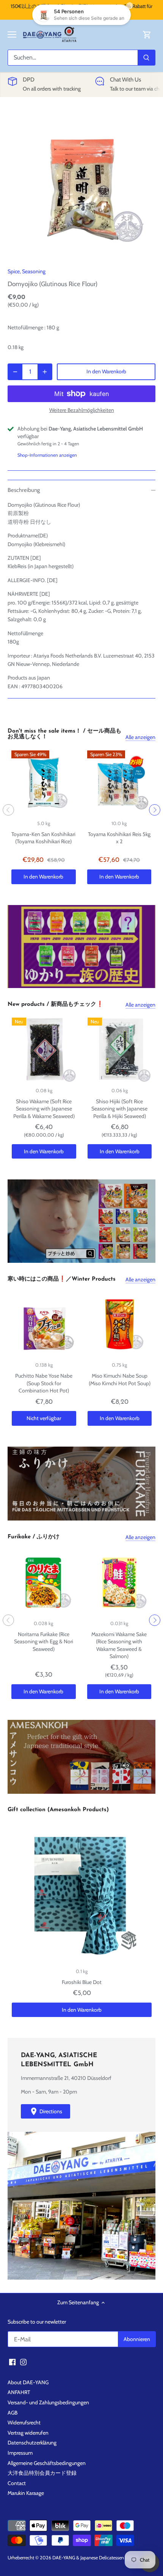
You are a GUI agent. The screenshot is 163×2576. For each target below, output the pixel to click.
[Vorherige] (8, 810)
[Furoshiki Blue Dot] (82, 1893)
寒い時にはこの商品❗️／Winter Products (62, 1279)
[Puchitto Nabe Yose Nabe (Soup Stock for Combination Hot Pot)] (44, 1325)
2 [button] (81, 980)
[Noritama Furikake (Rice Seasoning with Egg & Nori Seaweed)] (44, 1583)
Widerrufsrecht (24, 2423)
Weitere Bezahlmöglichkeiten (82, 410)
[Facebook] (12, 2362)
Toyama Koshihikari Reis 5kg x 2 (119, 838)
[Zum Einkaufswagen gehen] (147, 35)
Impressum (20, 2453)
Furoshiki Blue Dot (82, 1982)
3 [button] (89, 980)
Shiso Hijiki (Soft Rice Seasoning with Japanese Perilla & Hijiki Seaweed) (119, 1109)
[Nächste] (155, 810)
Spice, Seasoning (27, 271)
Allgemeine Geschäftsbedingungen (47, 2463)
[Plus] (45, 372)
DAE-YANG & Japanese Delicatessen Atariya (96, 2558)
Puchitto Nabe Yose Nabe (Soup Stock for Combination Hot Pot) (44, 1383)
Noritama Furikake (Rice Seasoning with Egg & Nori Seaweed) (44, 1642)
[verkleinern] (15, 372)
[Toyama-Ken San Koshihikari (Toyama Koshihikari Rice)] (44, 783)
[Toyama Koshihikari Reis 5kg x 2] (119, 783)
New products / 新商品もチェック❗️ (56, 1005)
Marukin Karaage (26, 2493)
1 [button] (74, 980)
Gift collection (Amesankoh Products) (58, 1810)
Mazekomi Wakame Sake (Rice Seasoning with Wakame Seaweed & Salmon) (119, 1645)
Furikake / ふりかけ (34, 1537)
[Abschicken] (146, 58)
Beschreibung (24, 490)
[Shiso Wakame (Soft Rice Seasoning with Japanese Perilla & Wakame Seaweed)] (44, 1050)
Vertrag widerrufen (28, 2433)
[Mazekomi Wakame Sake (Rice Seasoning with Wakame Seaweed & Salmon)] (119, 1583)
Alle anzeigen (140, 737)
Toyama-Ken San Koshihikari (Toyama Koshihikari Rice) (43, 838)
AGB (13, 2413)
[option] (81, 184)
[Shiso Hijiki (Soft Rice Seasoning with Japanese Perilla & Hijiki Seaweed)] (120, 1050)
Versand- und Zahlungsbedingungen (48, 2402)
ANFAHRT (19, 2392)
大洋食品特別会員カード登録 (42, 2473)
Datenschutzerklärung (32, 2443)
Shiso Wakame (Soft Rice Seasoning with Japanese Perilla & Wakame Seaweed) (44, 1109)
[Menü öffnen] (12, 34)
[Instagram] (23, 2362)
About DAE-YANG (28, 2382)
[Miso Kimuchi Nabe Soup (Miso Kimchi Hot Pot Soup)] (120, 1325)
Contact (17, 2483)
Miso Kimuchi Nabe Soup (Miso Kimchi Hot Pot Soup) (120, 1380)
